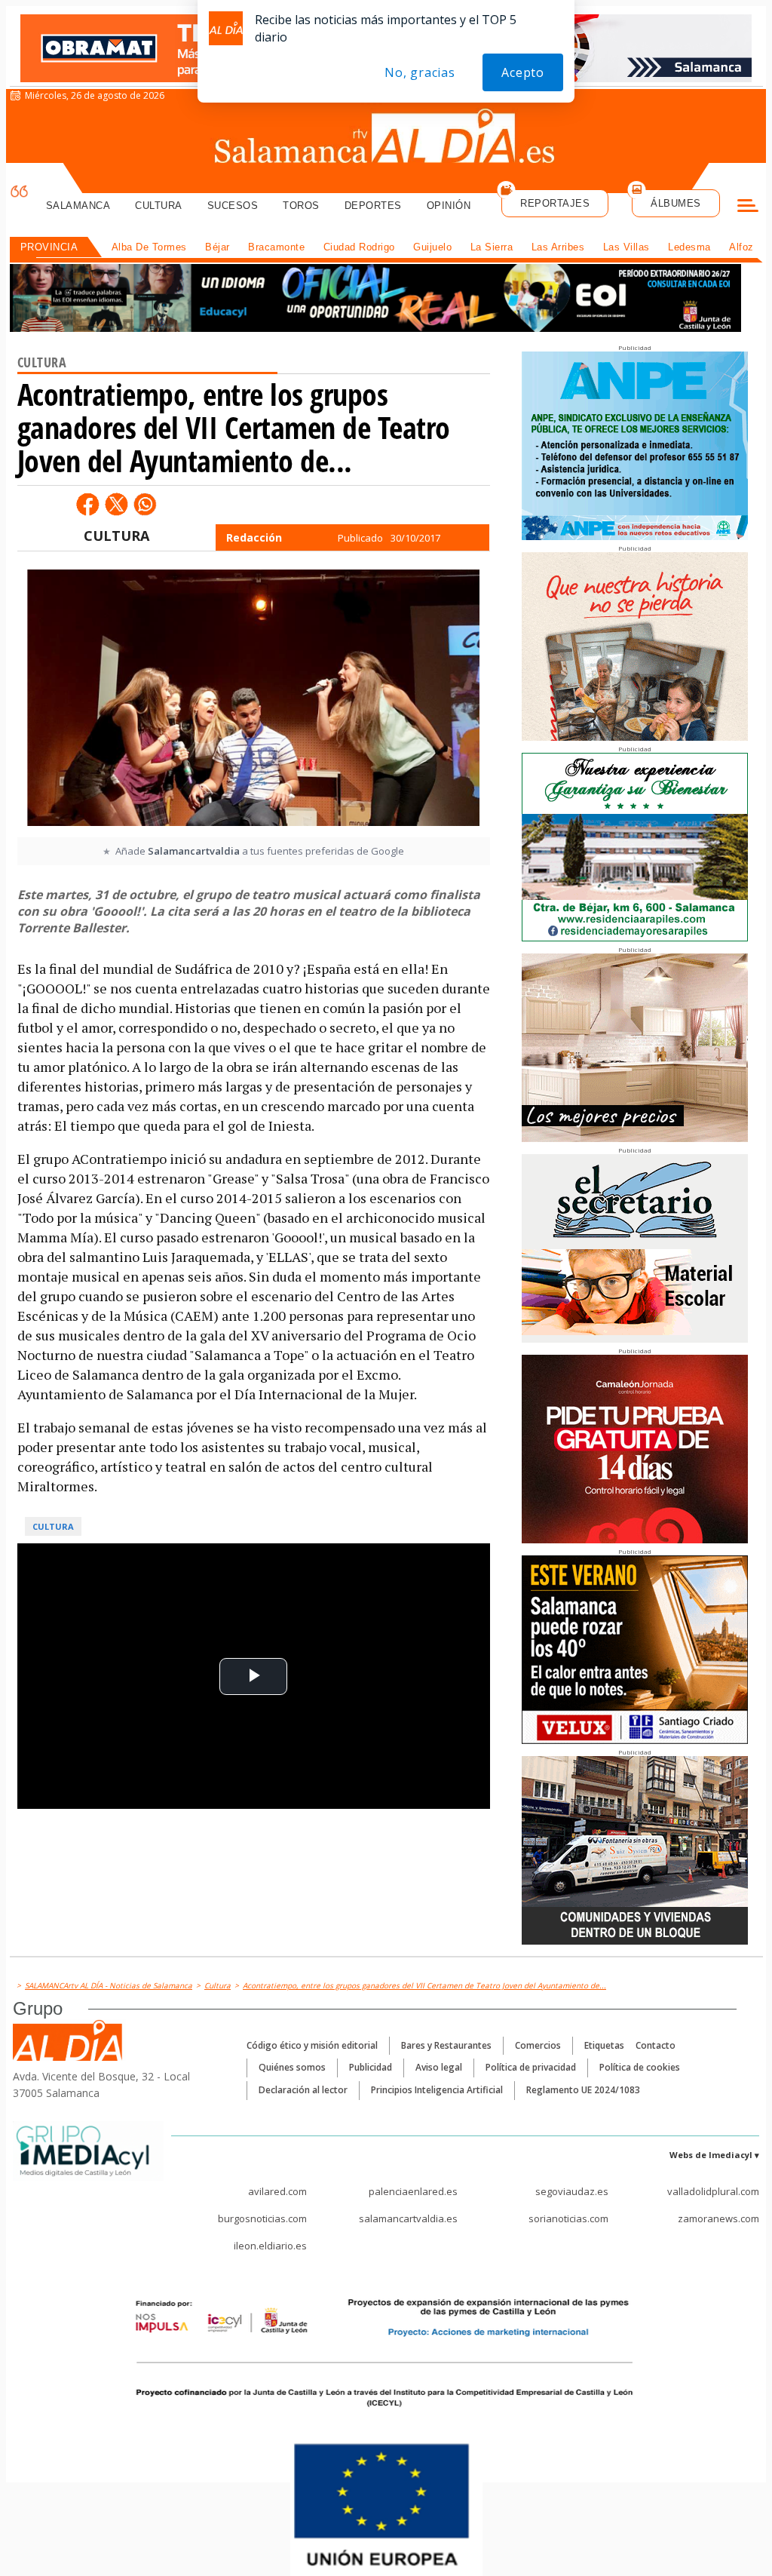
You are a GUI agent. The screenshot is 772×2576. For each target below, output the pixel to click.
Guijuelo (432, 247)
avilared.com (277, 2191)
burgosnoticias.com (262, 2218)
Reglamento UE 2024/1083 (583, 2090)
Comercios (538, 2045)
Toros (301, 206)
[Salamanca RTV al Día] (386, 140)
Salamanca (78, 206)
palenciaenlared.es (413, 2191)
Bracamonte (276, 247)
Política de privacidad (531, 2067)
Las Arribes (558, 247)
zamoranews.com (718, 2218)
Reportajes (555, 203)
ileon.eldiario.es (270, 2246)
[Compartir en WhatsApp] (145, 504)
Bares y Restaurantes (446, 2045)
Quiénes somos (292, 2067)
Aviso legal (439, 2067)
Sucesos (233, 206)
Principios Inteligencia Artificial (437, 2090)
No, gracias (420, 72)
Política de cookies (640, 2067)
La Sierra (492, 247)
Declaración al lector (303, 2090)
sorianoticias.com (568, 2218)
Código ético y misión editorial (312, 2045)
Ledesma (689, 247)
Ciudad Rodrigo (359, 247)
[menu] (748, 207)
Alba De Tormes (149, 247)
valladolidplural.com (713, 2191)
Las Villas (626, 247)
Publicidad (371, 2067)
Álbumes (676, 203)
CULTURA (116, 536)
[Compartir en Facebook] (87, 504)
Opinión (449, 206)
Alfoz (741, 247)
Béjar (218, 247)
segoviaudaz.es (572, 2191)
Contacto (656, 2045)
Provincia (49, 247)
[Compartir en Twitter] (116, 504)
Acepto (523, 72)
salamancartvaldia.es (408, 2218)
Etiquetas (604, 2045)
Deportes (373, 206)
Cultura (159, 206)
